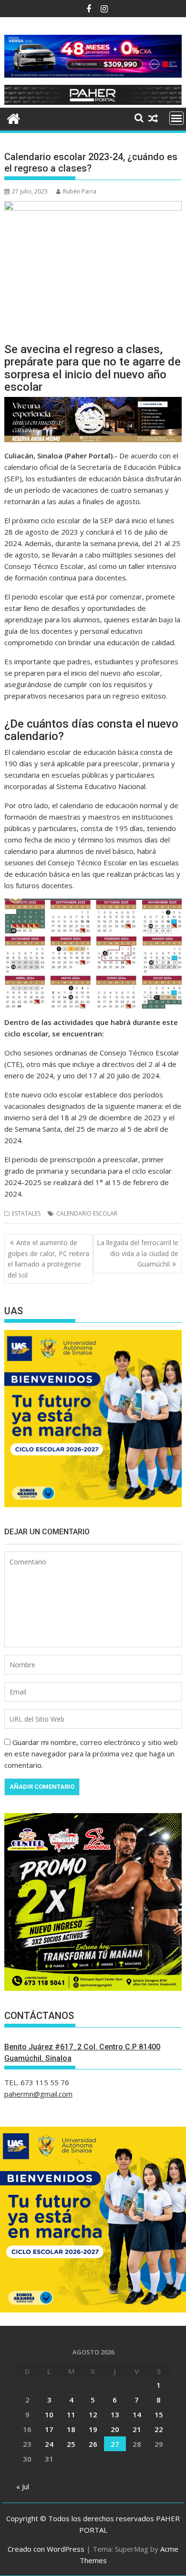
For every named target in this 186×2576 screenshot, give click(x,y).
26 (93, 2444)
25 (71, 2444)
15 (159, 2414)
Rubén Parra (80, 191)
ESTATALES (26, 1213)
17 (49, 2429)
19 (93, 2429)
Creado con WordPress (46, 2549)
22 (159, 2429)
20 (115, 2429)
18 (71, 2429)
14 (137, 2414)
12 (93, 2414)
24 (49, 2444)
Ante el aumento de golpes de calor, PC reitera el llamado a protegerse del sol (48, 1258)
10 (49, 2414)
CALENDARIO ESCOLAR (87, 1213)
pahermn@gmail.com (38, 2094)
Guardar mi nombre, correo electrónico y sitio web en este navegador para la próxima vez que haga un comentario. (91, 1754)
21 (137, 2429)
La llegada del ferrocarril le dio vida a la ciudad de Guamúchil (138, 1253)
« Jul (23, 2486)
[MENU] (176, 118)
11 (71, 2414)
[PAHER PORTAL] (14, 117)
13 (115, 2414)
